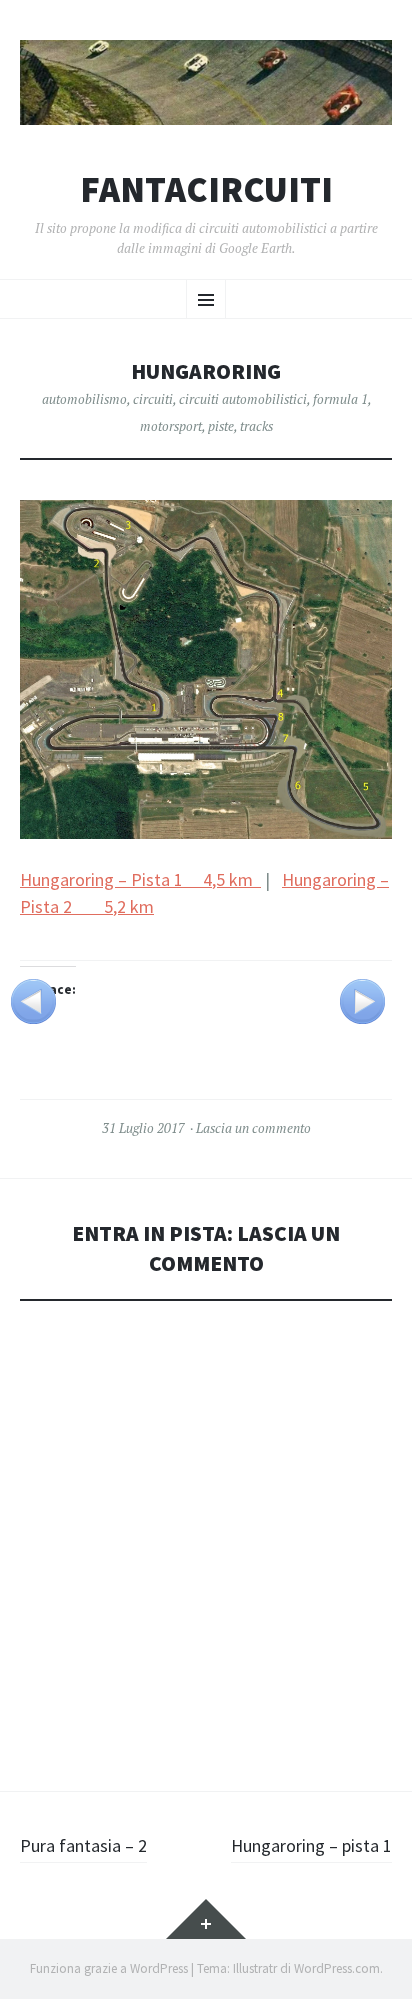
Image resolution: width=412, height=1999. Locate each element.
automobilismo (84, 399)
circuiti (153, 399)
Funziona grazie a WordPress (109, 1968)
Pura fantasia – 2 (83, 1845)
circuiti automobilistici (243, 399)
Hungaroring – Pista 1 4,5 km (140, 879)
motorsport (171, 426)
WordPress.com (337, 1968)
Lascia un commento (253, 1128)
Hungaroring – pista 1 (311, 1845)
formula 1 (340, 399)
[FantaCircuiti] (206, 82)
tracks (256, 426)
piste (221, 426)
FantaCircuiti (206, 190)
